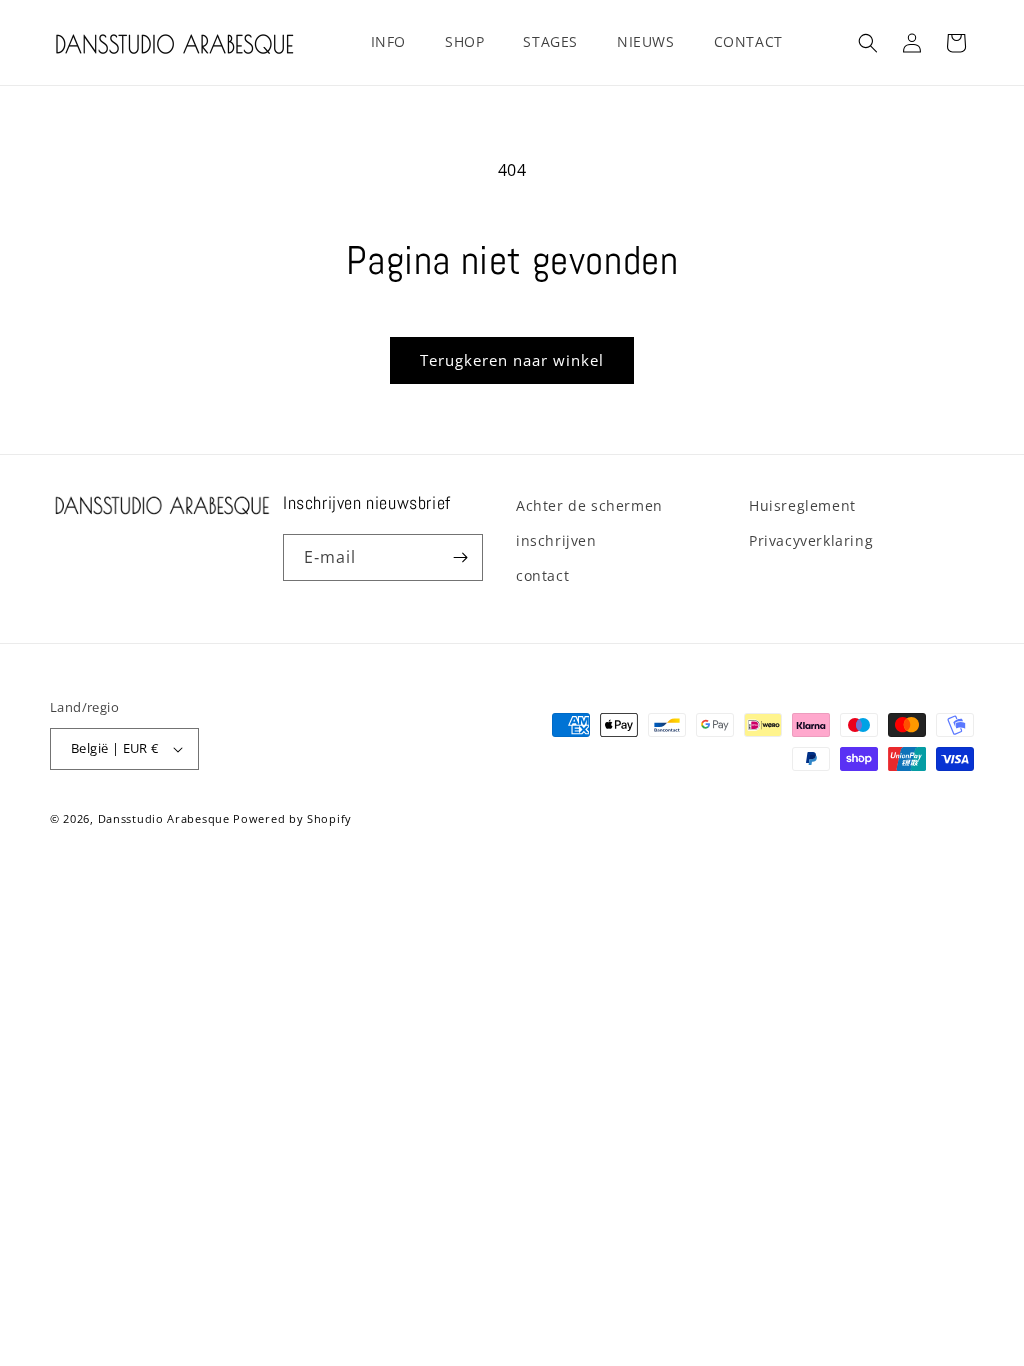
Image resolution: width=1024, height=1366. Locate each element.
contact (542, 575)
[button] (396, 42)
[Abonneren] (460, 557)
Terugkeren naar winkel (512, 360)
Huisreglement (802, 505)
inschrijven (556, 540)
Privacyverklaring (811, 540)
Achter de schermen (589, 505)
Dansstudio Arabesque (164, 818)
